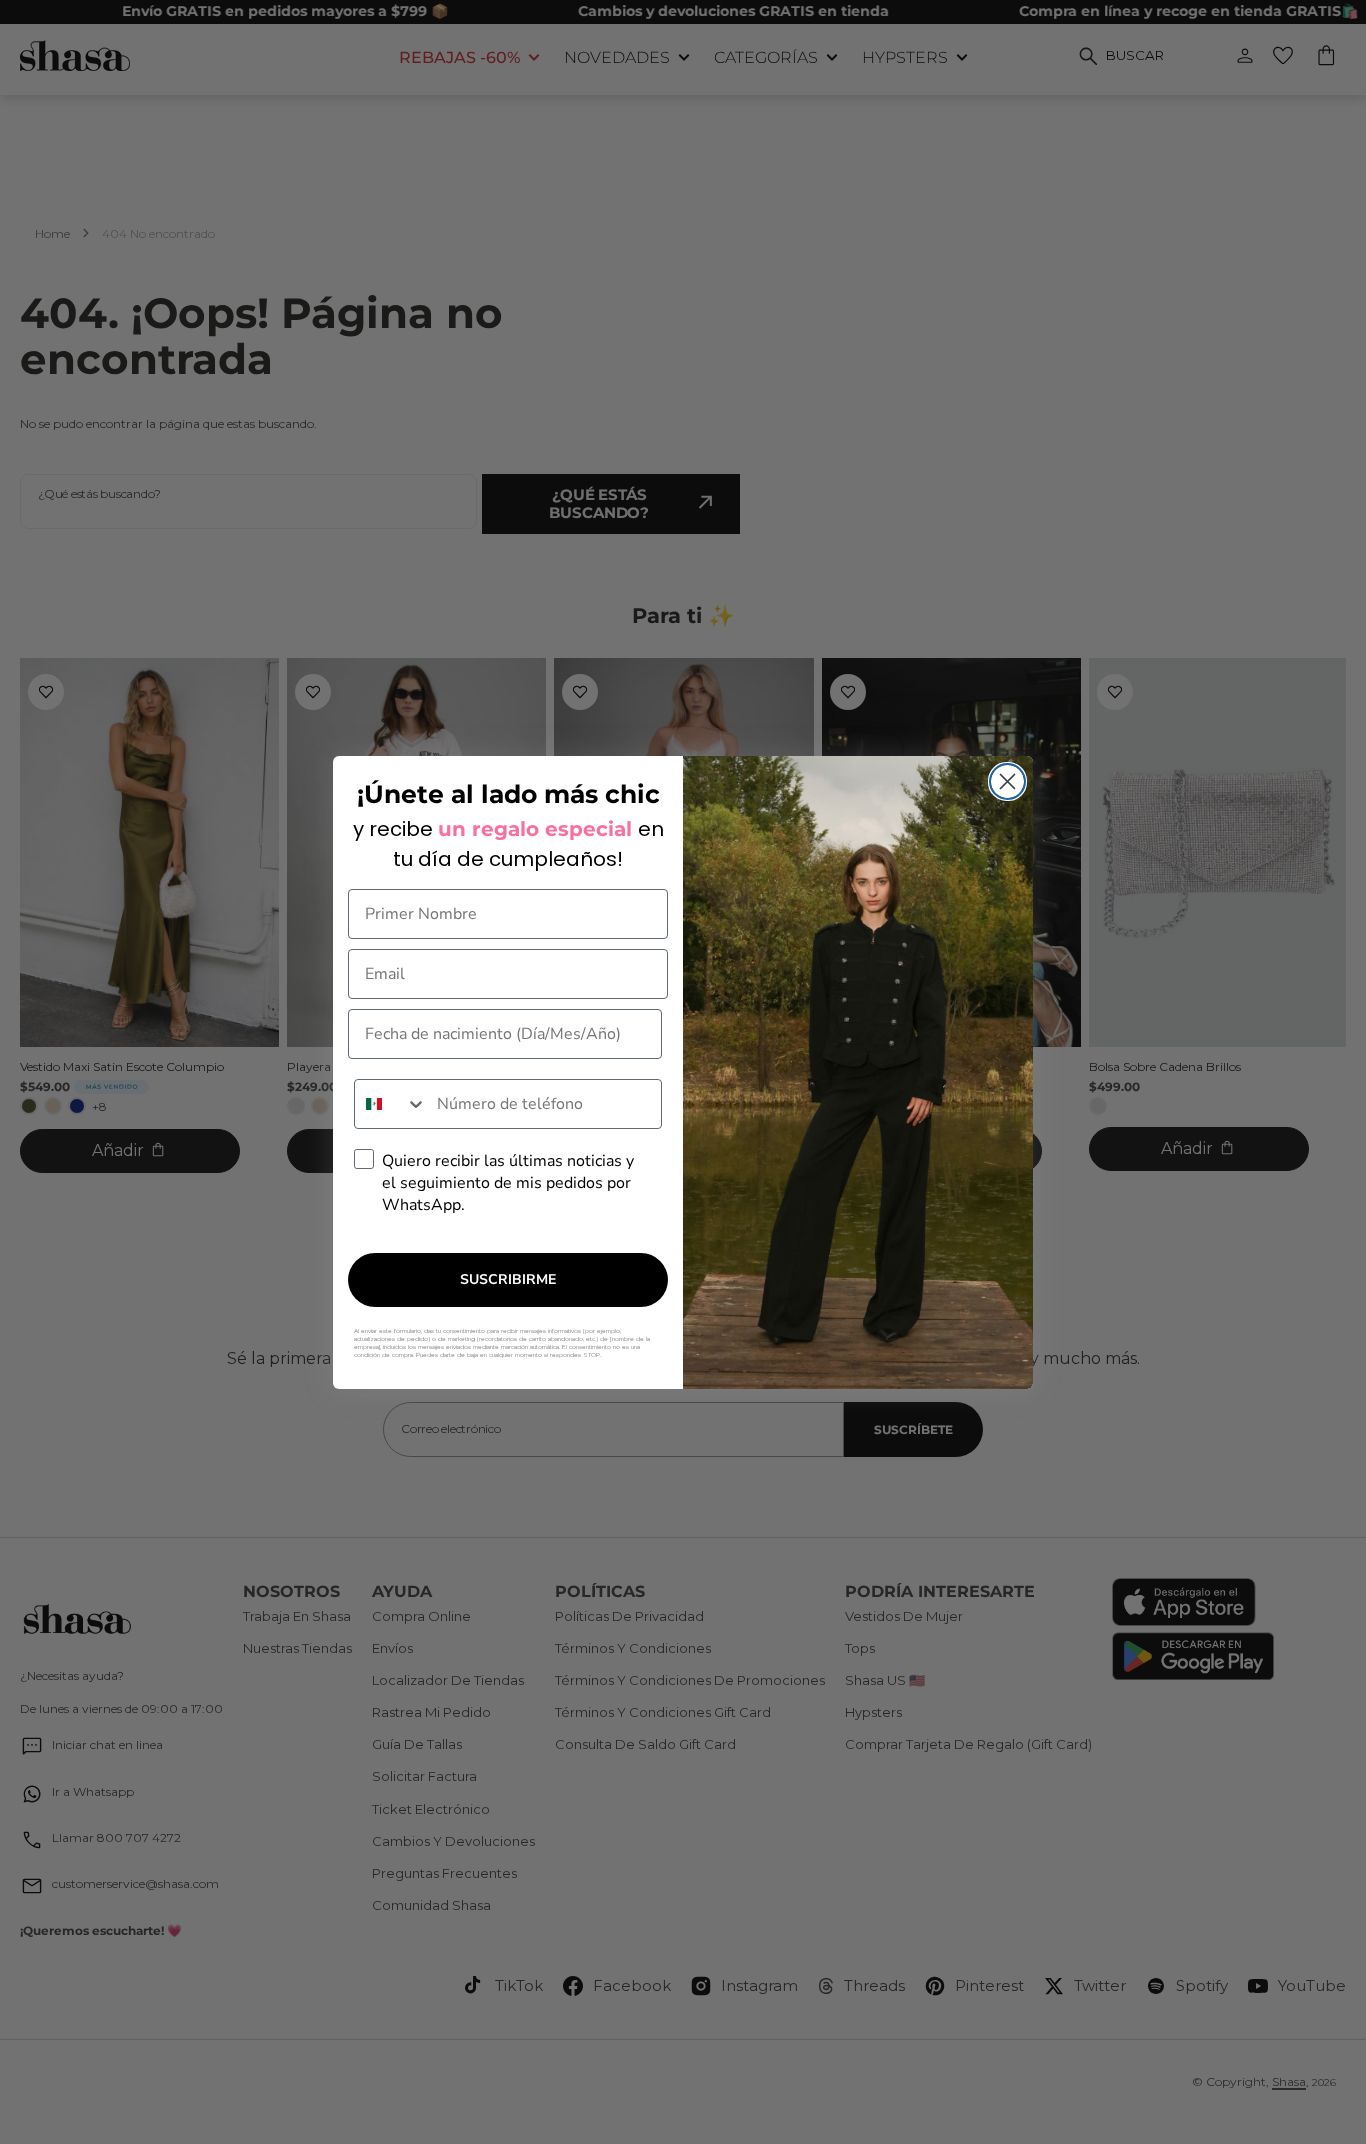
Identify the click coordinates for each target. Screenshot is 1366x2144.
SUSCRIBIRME (508, 1279)
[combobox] (391, 1104)
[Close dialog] (1007, 781)
